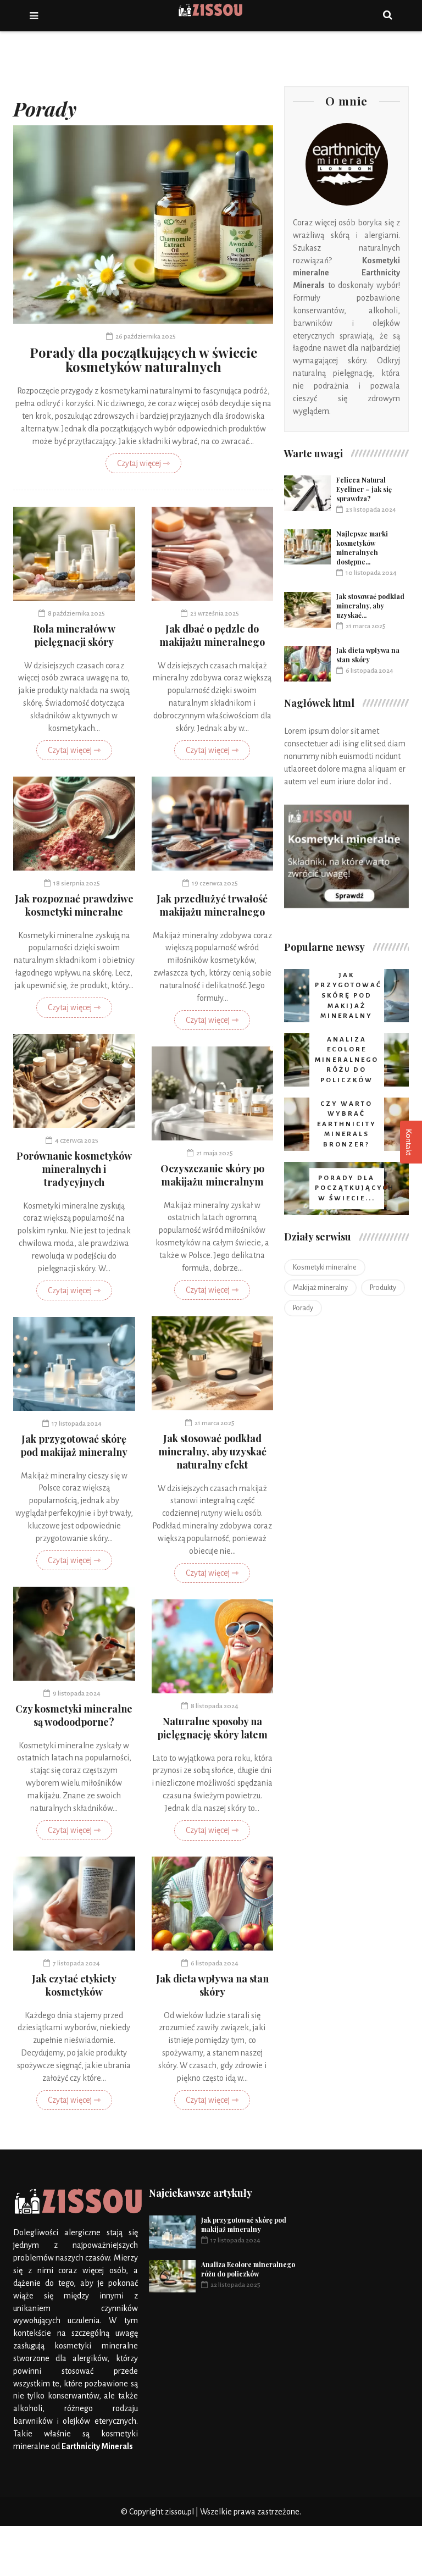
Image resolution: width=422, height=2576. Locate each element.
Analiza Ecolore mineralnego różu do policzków (248, 2269)
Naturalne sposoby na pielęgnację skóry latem (212, 1728)
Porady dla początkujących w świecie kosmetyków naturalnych (143, 359)
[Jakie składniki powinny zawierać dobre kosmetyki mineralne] (346, 857)
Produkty (383, 1288)
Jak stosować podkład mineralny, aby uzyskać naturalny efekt (212, 1452)
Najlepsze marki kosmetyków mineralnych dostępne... (362, 548)
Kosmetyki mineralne (325, 1267)
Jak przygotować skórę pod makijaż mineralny (74, 1445)
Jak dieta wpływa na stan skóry (212, 1985)
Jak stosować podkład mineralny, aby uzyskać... (370, 606)
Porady (303, 1308)
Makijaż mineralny (320, 1288)
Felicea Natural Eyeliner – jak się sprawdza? (364, 489)
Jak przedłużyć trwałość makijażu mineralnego (212, 905)
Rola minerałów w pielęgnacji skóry (74, 635)
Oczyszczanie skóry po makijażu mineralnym (212, 1175)
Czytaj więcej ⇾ (143, 463)
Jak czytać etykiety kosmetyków (74, 1985)
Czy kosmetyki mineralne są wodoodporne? (74, 1715)
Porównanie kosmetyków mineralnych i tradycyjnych (74, 1169)
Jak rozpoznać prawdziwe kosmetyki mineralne (74, 905)
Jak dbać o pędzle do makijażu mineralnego (212, 635)
